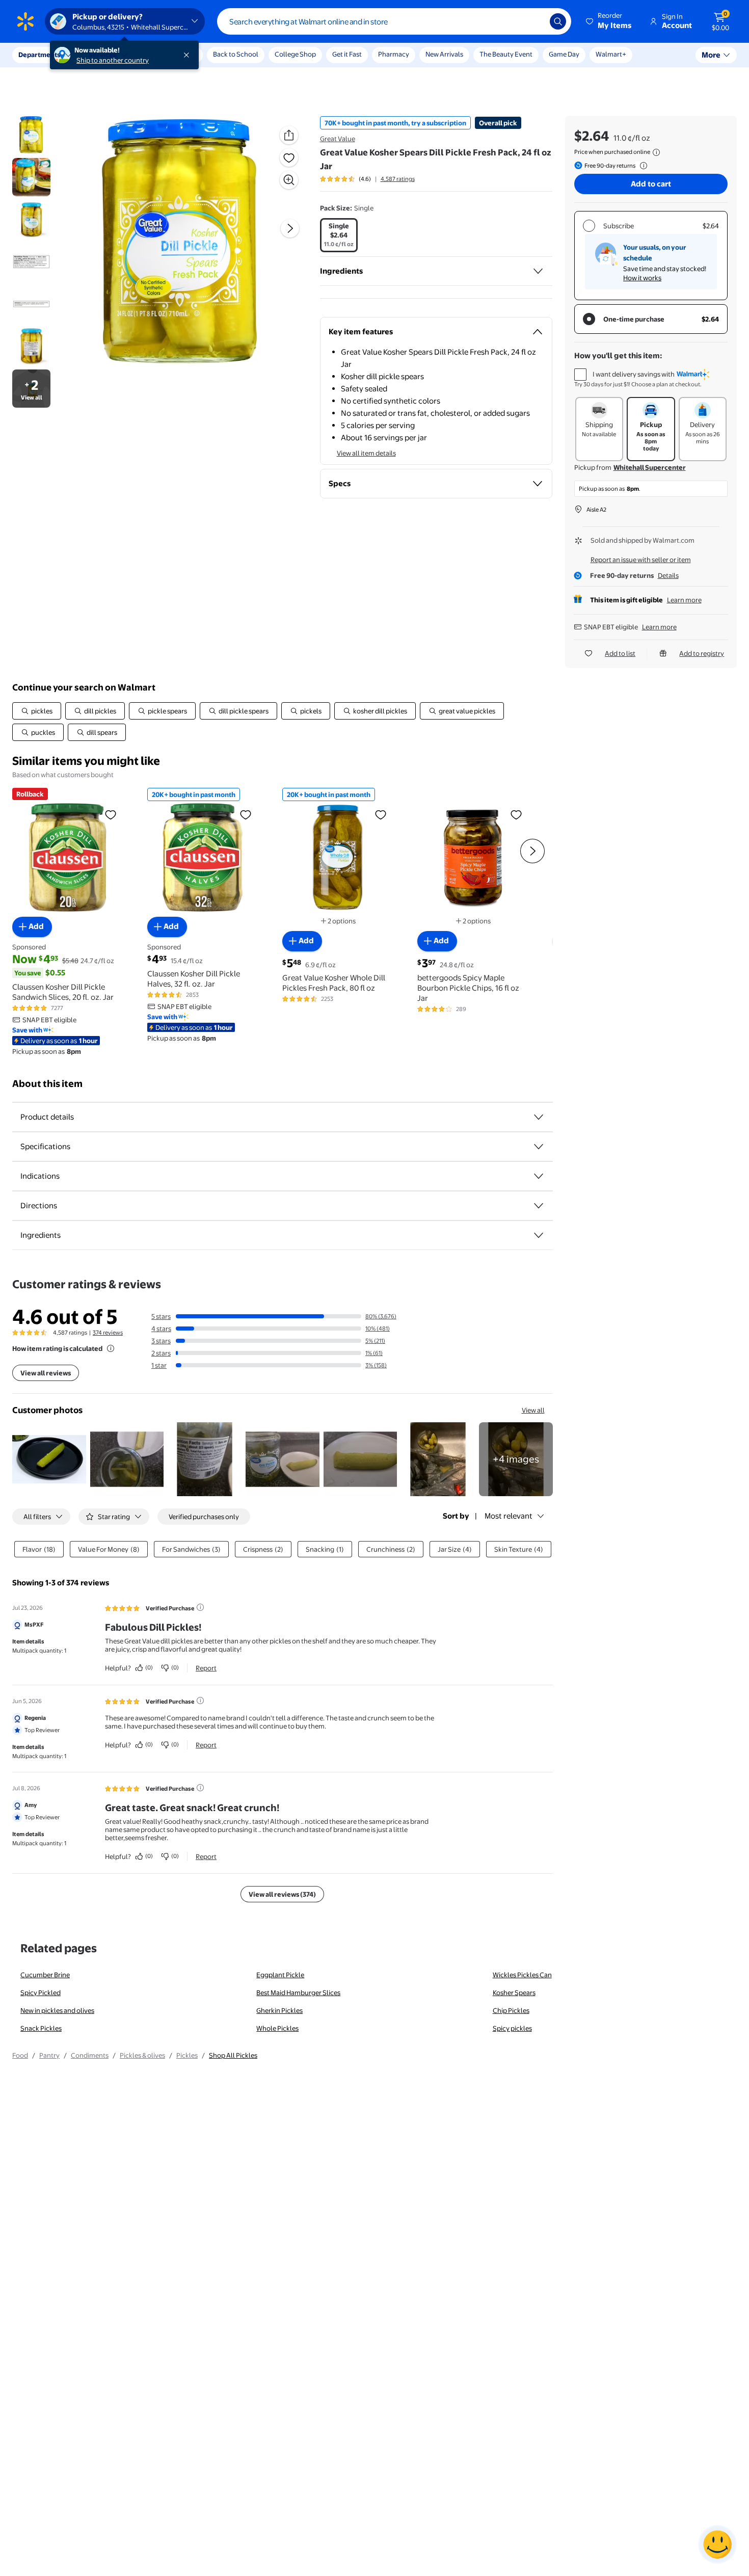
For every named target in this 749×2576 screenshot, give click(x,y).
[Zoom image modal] (289, 180)
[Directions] (539, 1206)
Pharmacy (394, 54)
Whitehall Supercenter (650, 467)
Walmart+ (611, 54)
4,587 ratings (398, 179)
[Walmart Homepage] (25, 21)
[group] (367, 179)
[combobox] (394, 21)
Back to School (236, 54)
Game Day (564, 54)
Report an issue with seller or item (641, 560)
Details (668, 575)
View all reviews (46, 1373)
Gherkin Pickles (279, 2010)
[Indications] (539, 1176)
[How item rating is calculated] (111, 1348)
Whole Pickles (277, 2028)
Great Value (338, 139)
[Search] (558, 21)
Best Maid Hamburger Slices (298, 1993)
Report (206, 1668)
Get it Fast (347, 54)
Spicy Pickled (41, 1993)
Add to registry (702, 653)
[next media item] (290, 228)
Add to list (620, 653)
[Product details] (539, 1117)
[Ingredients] (538, 271)
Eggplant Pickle (280, 1975)
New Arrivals (444, 54)
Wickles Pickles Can (522, 1975)
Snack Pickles (41, 2028)
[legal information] (656, 152)
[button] (609, 21)
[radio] (339, 235)
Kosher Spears (514, 1993)
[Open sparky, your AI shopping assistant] (717, 2544)
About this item (47, 1084)
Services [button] (102, 55)
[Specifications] (539, 1147)
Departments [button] (39, 55)
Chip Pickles (511, 2010)
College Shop (295, 54)
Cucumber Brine (45, 1975)
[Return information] (641, 166)
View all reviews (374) (282, 1894)
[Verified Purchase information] (200, 1607)
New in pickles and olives (57, 2010)
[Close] (189, 55)
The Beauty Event (506, 54)
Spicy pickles (512, 2028)
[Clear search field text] (534, 21)
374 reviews (108, 1333)
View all (533, 1410)
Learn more (684, 600)
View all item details (366, 453)
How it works (642, 278)
